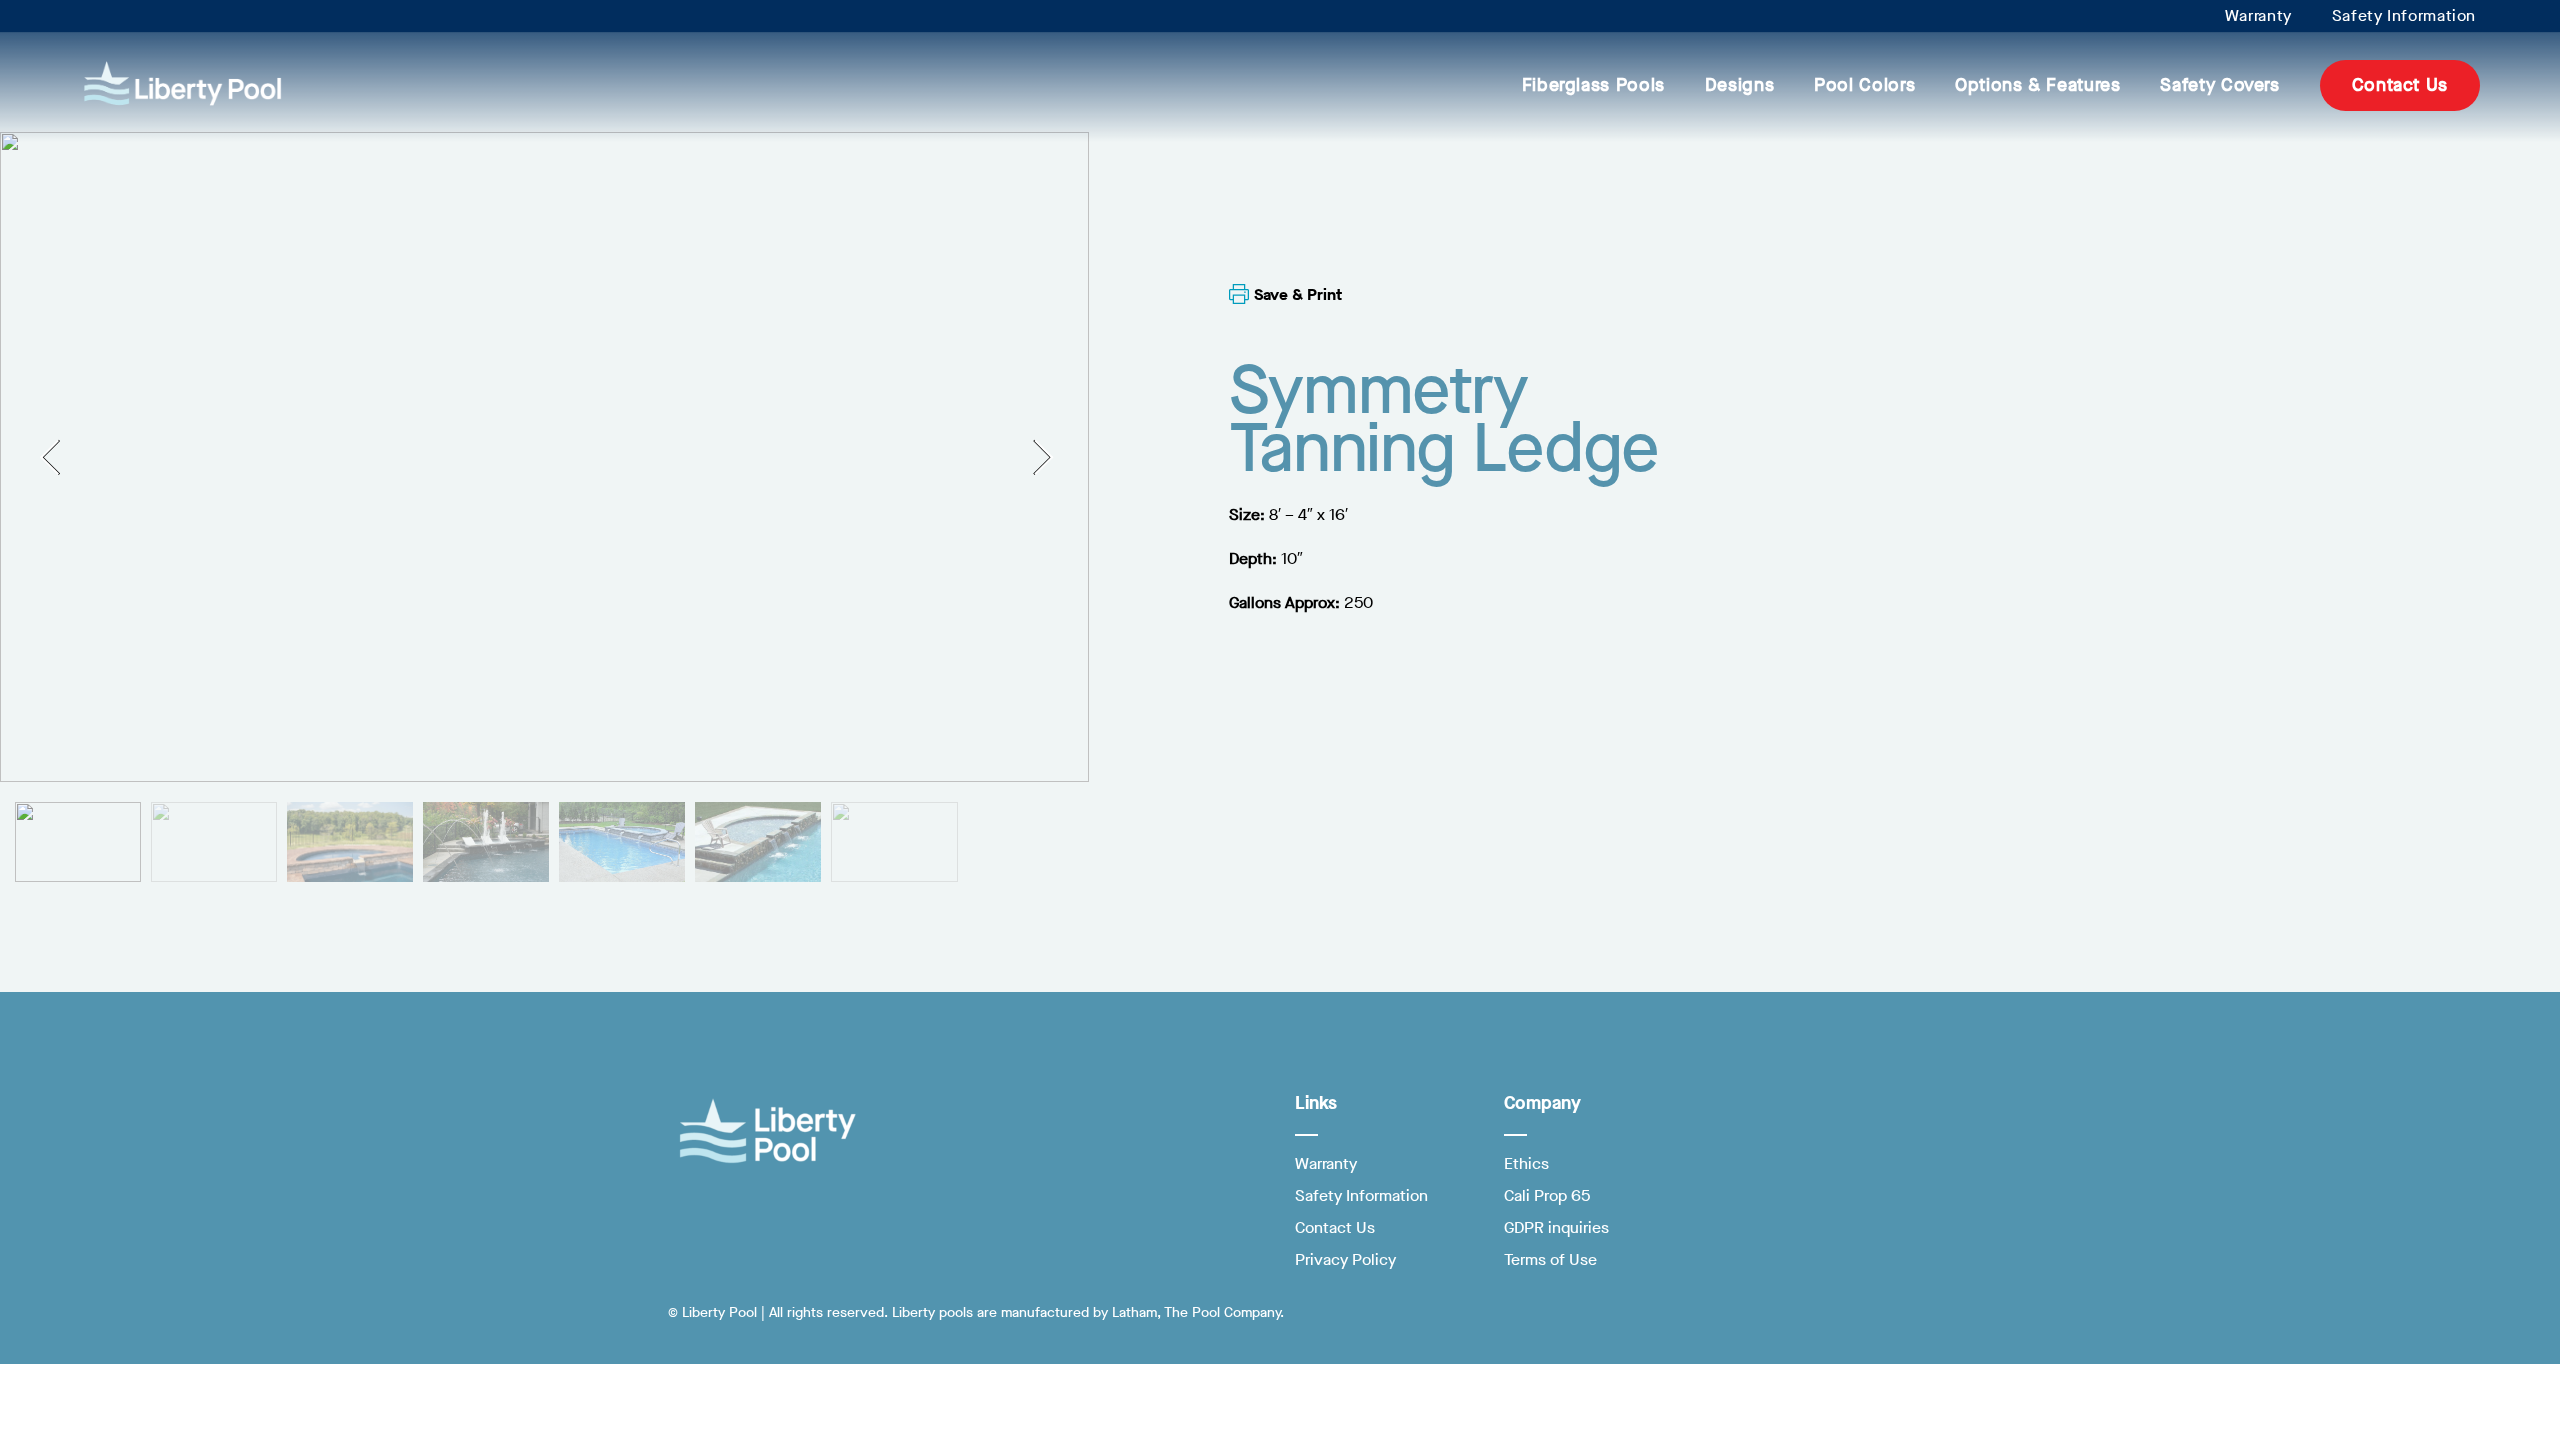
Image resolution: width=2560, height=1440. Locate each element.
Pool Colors (1864, 85)
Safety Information (2404, 15)
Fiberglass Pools (1593, 85)
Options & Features (2037, 85)
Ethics (1526, 1163)
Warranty (2258, 15)
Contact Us (2400, 85)
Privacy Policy (1345, 1259)
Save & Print (1298, 294)
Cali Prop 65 (1547, 1195)
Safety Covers (2219, 85)
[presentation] (57, 456)
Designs (1739, 85)
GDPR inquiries (1556, 1227)
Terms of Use (1550, 1259)
